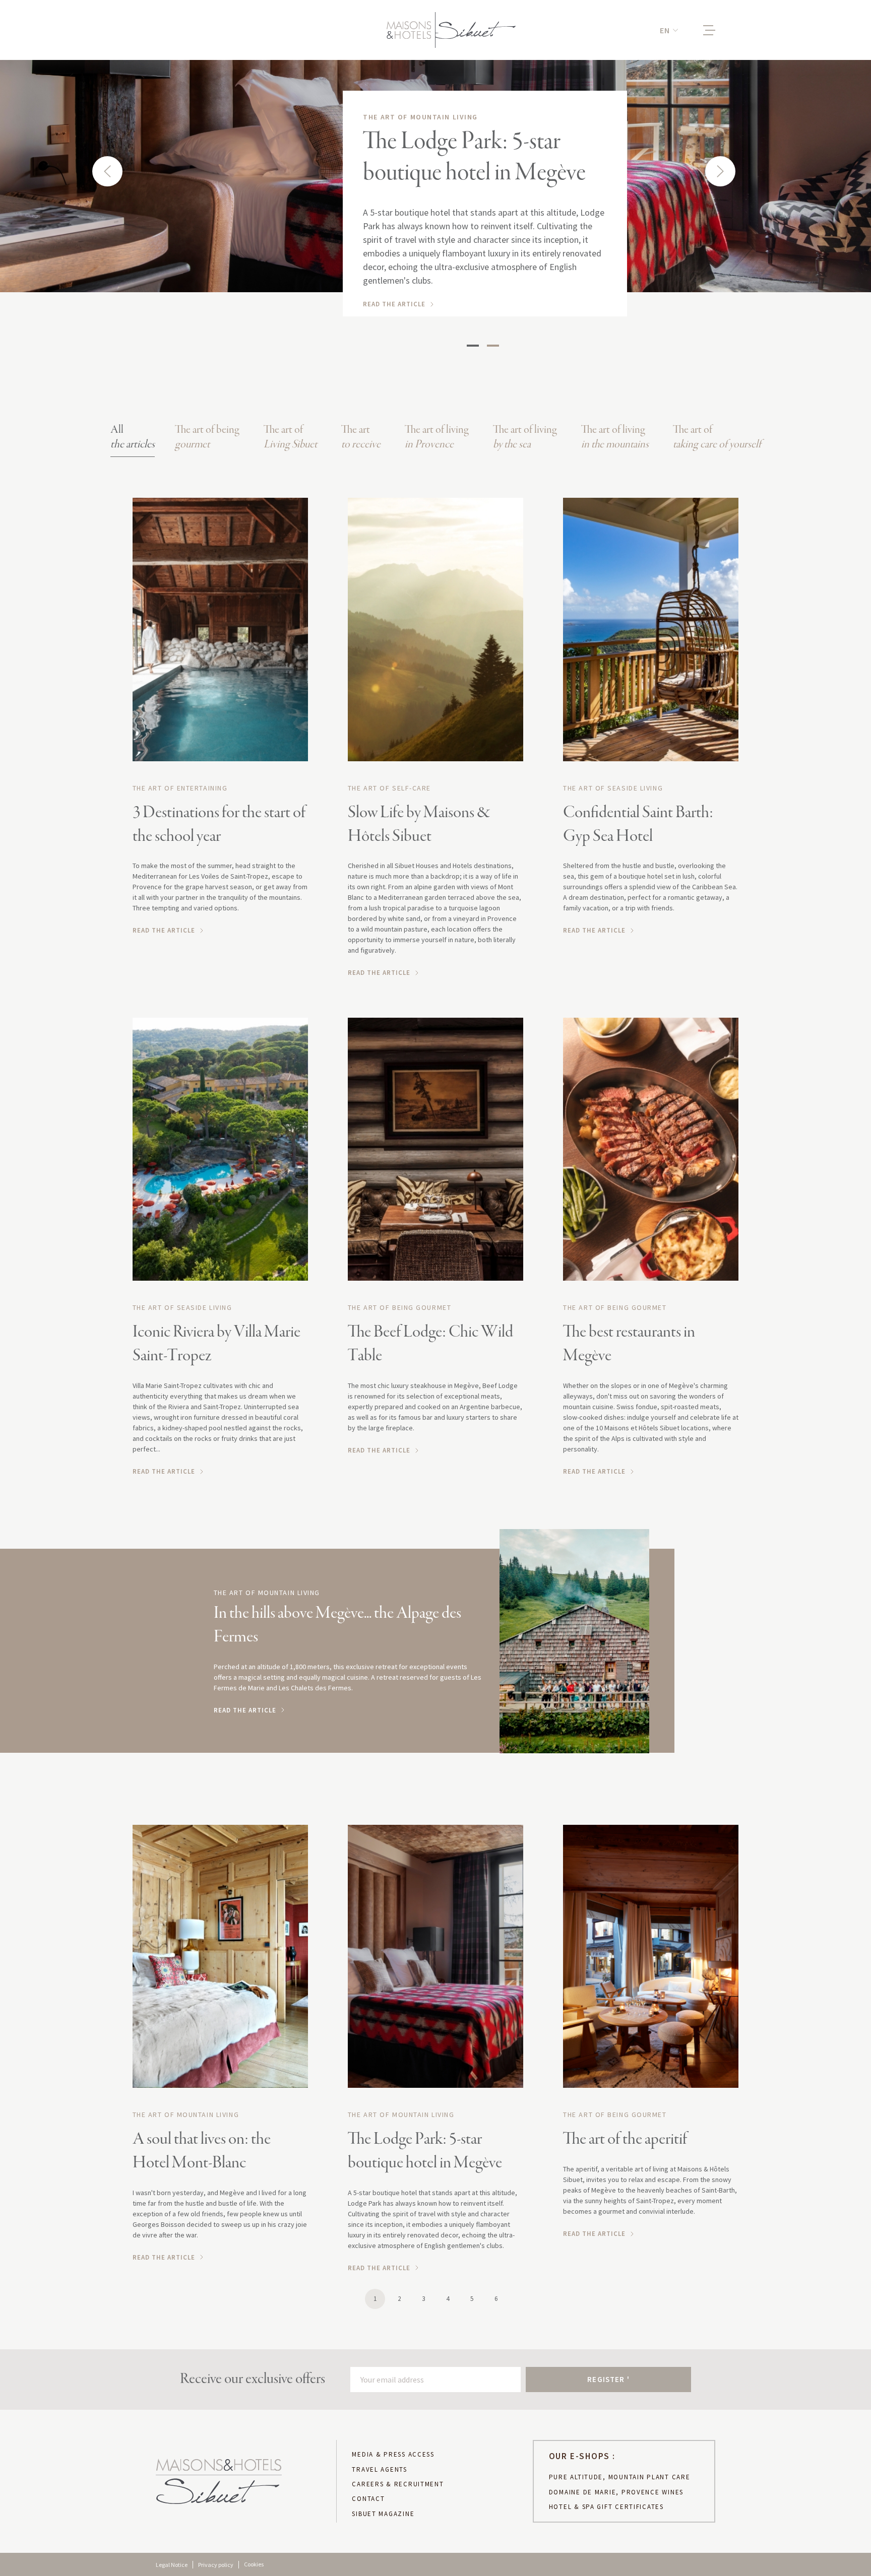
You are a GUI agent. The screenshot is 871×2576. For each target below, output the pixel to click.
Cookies (254, 2564)
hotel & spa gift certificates (606, 2507)
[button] (669, 30)
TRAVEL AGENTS (380, 2470)
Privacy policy (216, 2565)
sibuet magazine (383, 2514)
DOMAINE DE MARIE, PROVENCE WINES (616, 2492)
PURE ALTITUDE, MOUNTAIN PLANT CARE (620, 2477)
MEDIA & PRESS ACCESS (393, 2455)
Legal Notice (172, 2565)
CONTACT (368, 2499)
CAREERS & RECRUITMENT (398, 2484)
